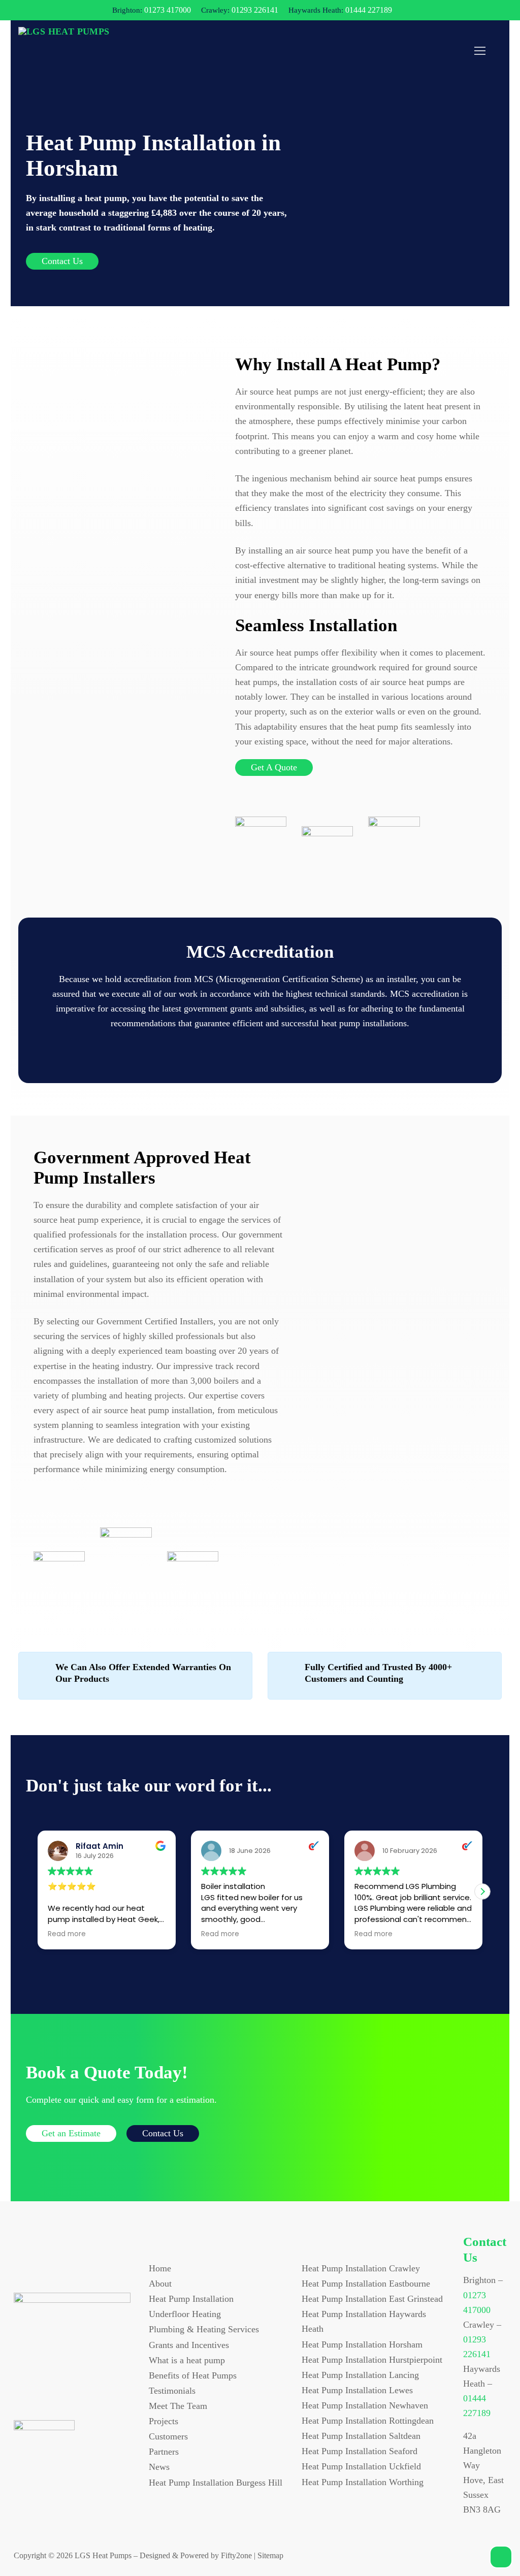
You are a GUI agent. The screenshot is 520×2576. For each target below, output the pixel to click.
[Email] (108, 2394)
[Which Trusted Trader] (193, 1566)
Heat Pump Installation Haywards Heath (364, 2321)
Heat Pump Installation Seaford (360, 2451)
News (159, 2467)
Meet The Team (178, 2406)
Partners (164, 2452)
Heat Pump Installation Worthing (363, 2482)
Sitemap (270, 2555)
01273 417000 (168, 10)
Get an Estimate (71, 2133)
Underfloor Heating (185, 2314)
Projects (164, 2421)
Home (160, 2268)
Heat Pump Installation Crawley (361, 2268)
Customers (168, 2436)
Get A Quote (274, 767)
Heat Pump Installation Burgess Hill (216, 2483)
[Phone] (87, 2394)
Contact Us (62, 261)
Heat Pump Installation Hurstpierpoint (372, 2360)
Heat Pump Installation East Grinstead (372, 2299)
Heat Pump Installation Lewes (357, 2390)
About (160, 2284)
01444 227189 (369, 10)
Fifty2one (236, 2555)
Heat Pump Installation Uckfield (361, 2466)
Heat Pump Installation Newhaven (365, 2405)
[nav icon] (480, 51)
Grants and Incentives (189, 2345)
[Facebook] (24, 2394)
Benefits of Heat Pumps (193, 2375)
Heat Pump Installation (191, 2299)
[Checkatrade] (126, 1566)
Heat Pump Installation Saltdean (361, 2436)
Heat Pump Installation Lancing (360, 2375)
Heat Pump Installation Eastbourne (366, 2284)
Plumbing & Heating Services (204, 2329)
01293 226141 (255, 10)
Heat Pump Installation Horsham (362, 2344)
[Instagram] (45, 2394)
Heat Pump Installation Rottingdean (368, 2421)
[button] (482, 1892)
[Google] (66, 2394)
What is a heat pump (187, 2360)
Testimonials (172, 2391)
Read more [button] (67, 1934)
